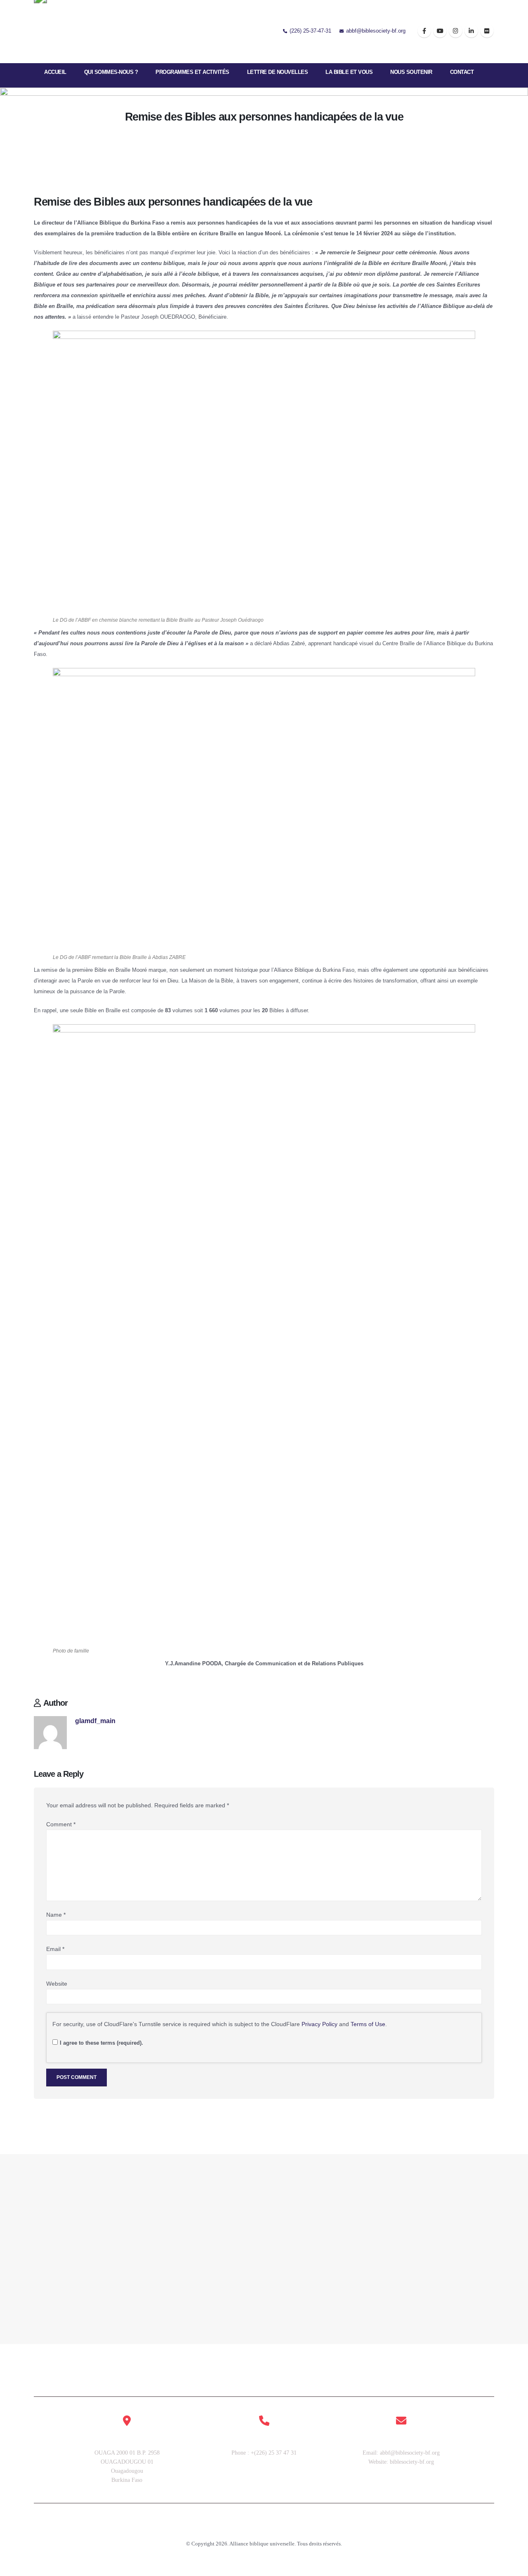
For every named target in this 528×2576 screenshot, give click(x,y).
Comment (61, 1824)
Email (55, 1949)
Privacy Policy (319, 2024)
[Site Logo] (59, 31)
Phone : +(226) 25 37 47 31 (264, 2453)
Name (56, 1915)
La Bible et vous (349, 72)
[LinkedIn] (471, 31)
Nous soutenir (411, 72)
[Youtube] (440, 31)
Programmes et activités (192, 72)
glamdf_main (95, 1721)
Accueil (55, 72)
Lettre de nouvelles (278, 72)
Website (57, 1984)
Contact (462, 72)
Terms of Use (368, 2024)
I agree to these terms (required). (101, 2043)
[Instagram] (456, 31)
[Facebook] (424, 31)
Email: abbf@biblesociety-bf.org (401, 2453)
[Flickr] (487, 31)
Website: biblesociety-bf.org (401, 2462)
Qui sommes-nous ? (111, 72)
